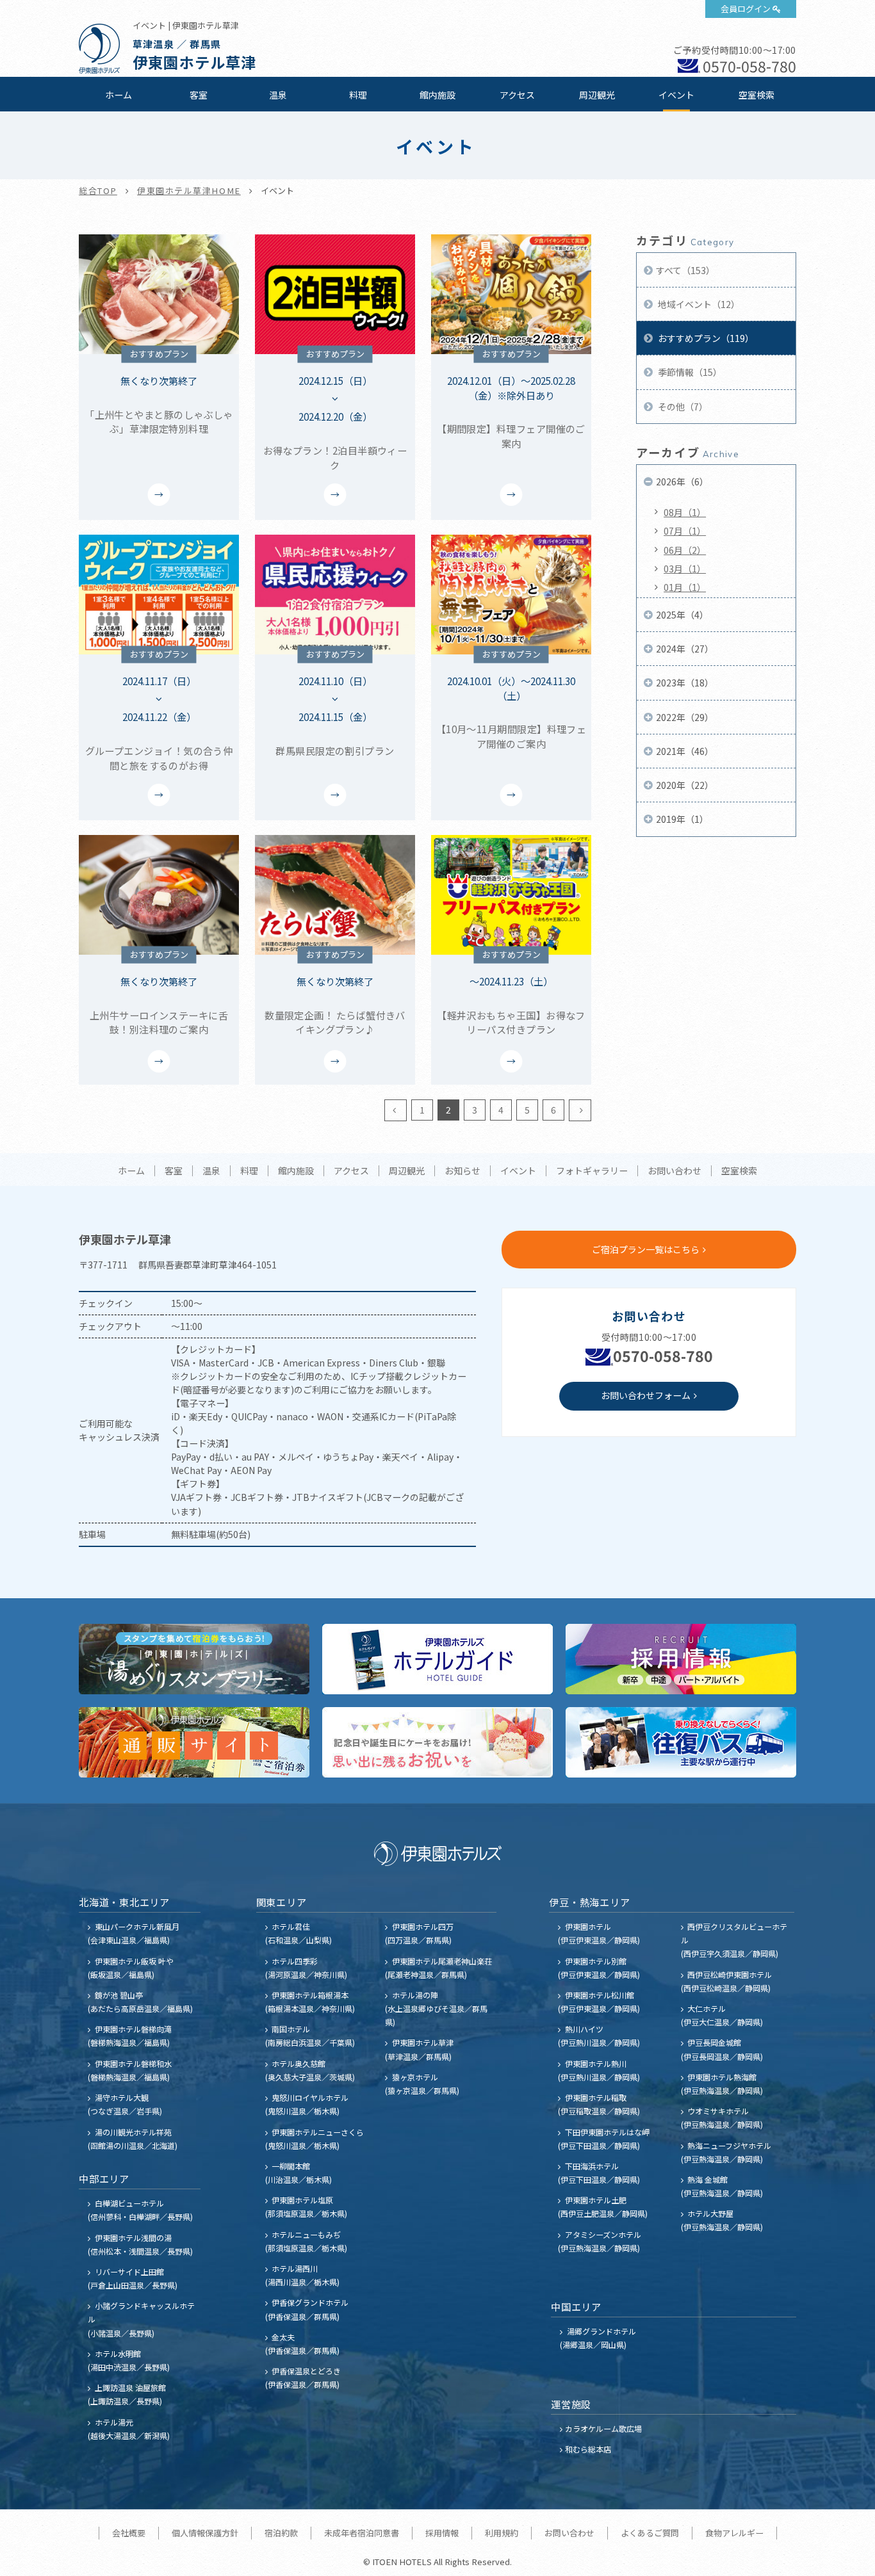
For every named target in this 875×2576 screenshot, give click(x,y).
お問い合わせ (675, 1171)
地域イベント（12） (698, 304)
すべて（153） (685, 270)
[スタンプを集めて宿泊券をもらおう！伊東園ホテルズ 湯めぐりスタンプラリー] (194, 1659)
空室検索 (756, 95)
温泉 (278, 95)
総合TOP (98, 190)
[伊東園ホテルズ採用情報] (681, 1659)
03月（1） (685, 569)
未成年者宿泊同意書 (362, 2533)
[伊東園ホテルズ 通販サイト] (194, 1742)
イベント (676, 95)
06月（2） (685, 550)
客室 (199, 95)
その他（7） (682, 407)
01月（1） (685, 587)
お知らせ (462, 1171)
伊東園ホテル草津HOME (189, 190)
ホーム (119, 95)
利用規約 (502, 2533)
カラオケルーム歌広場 (603, 2428)
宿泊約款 (281, 2533)
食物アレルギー (734, 2533)
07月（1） (685, 531)
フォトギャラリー (592, 1171)
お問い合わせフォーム (646, 1395)
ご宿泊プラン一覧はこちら (646, 1249)
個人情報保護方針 (205, 2533)
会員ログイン (746, 9)
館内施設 (437, 95)
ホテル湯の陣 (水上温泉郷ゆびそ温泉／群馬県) (436, 2008)
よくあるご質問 (650, 2533)
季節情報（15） (689, 372)
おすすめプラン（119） (705, 338)
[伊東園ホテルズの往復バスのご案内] (681, 1742)
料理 (358, 95)
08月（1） (685, 512)
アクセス (517, 95)
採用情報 (442, 2533)
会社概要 (129, 2533)
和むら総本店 (588, 2449)
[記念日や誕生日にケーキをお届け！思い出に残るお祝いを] (437, 1742)
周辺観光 (597, 95)
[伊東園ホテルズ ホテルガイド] (437, 1659)
